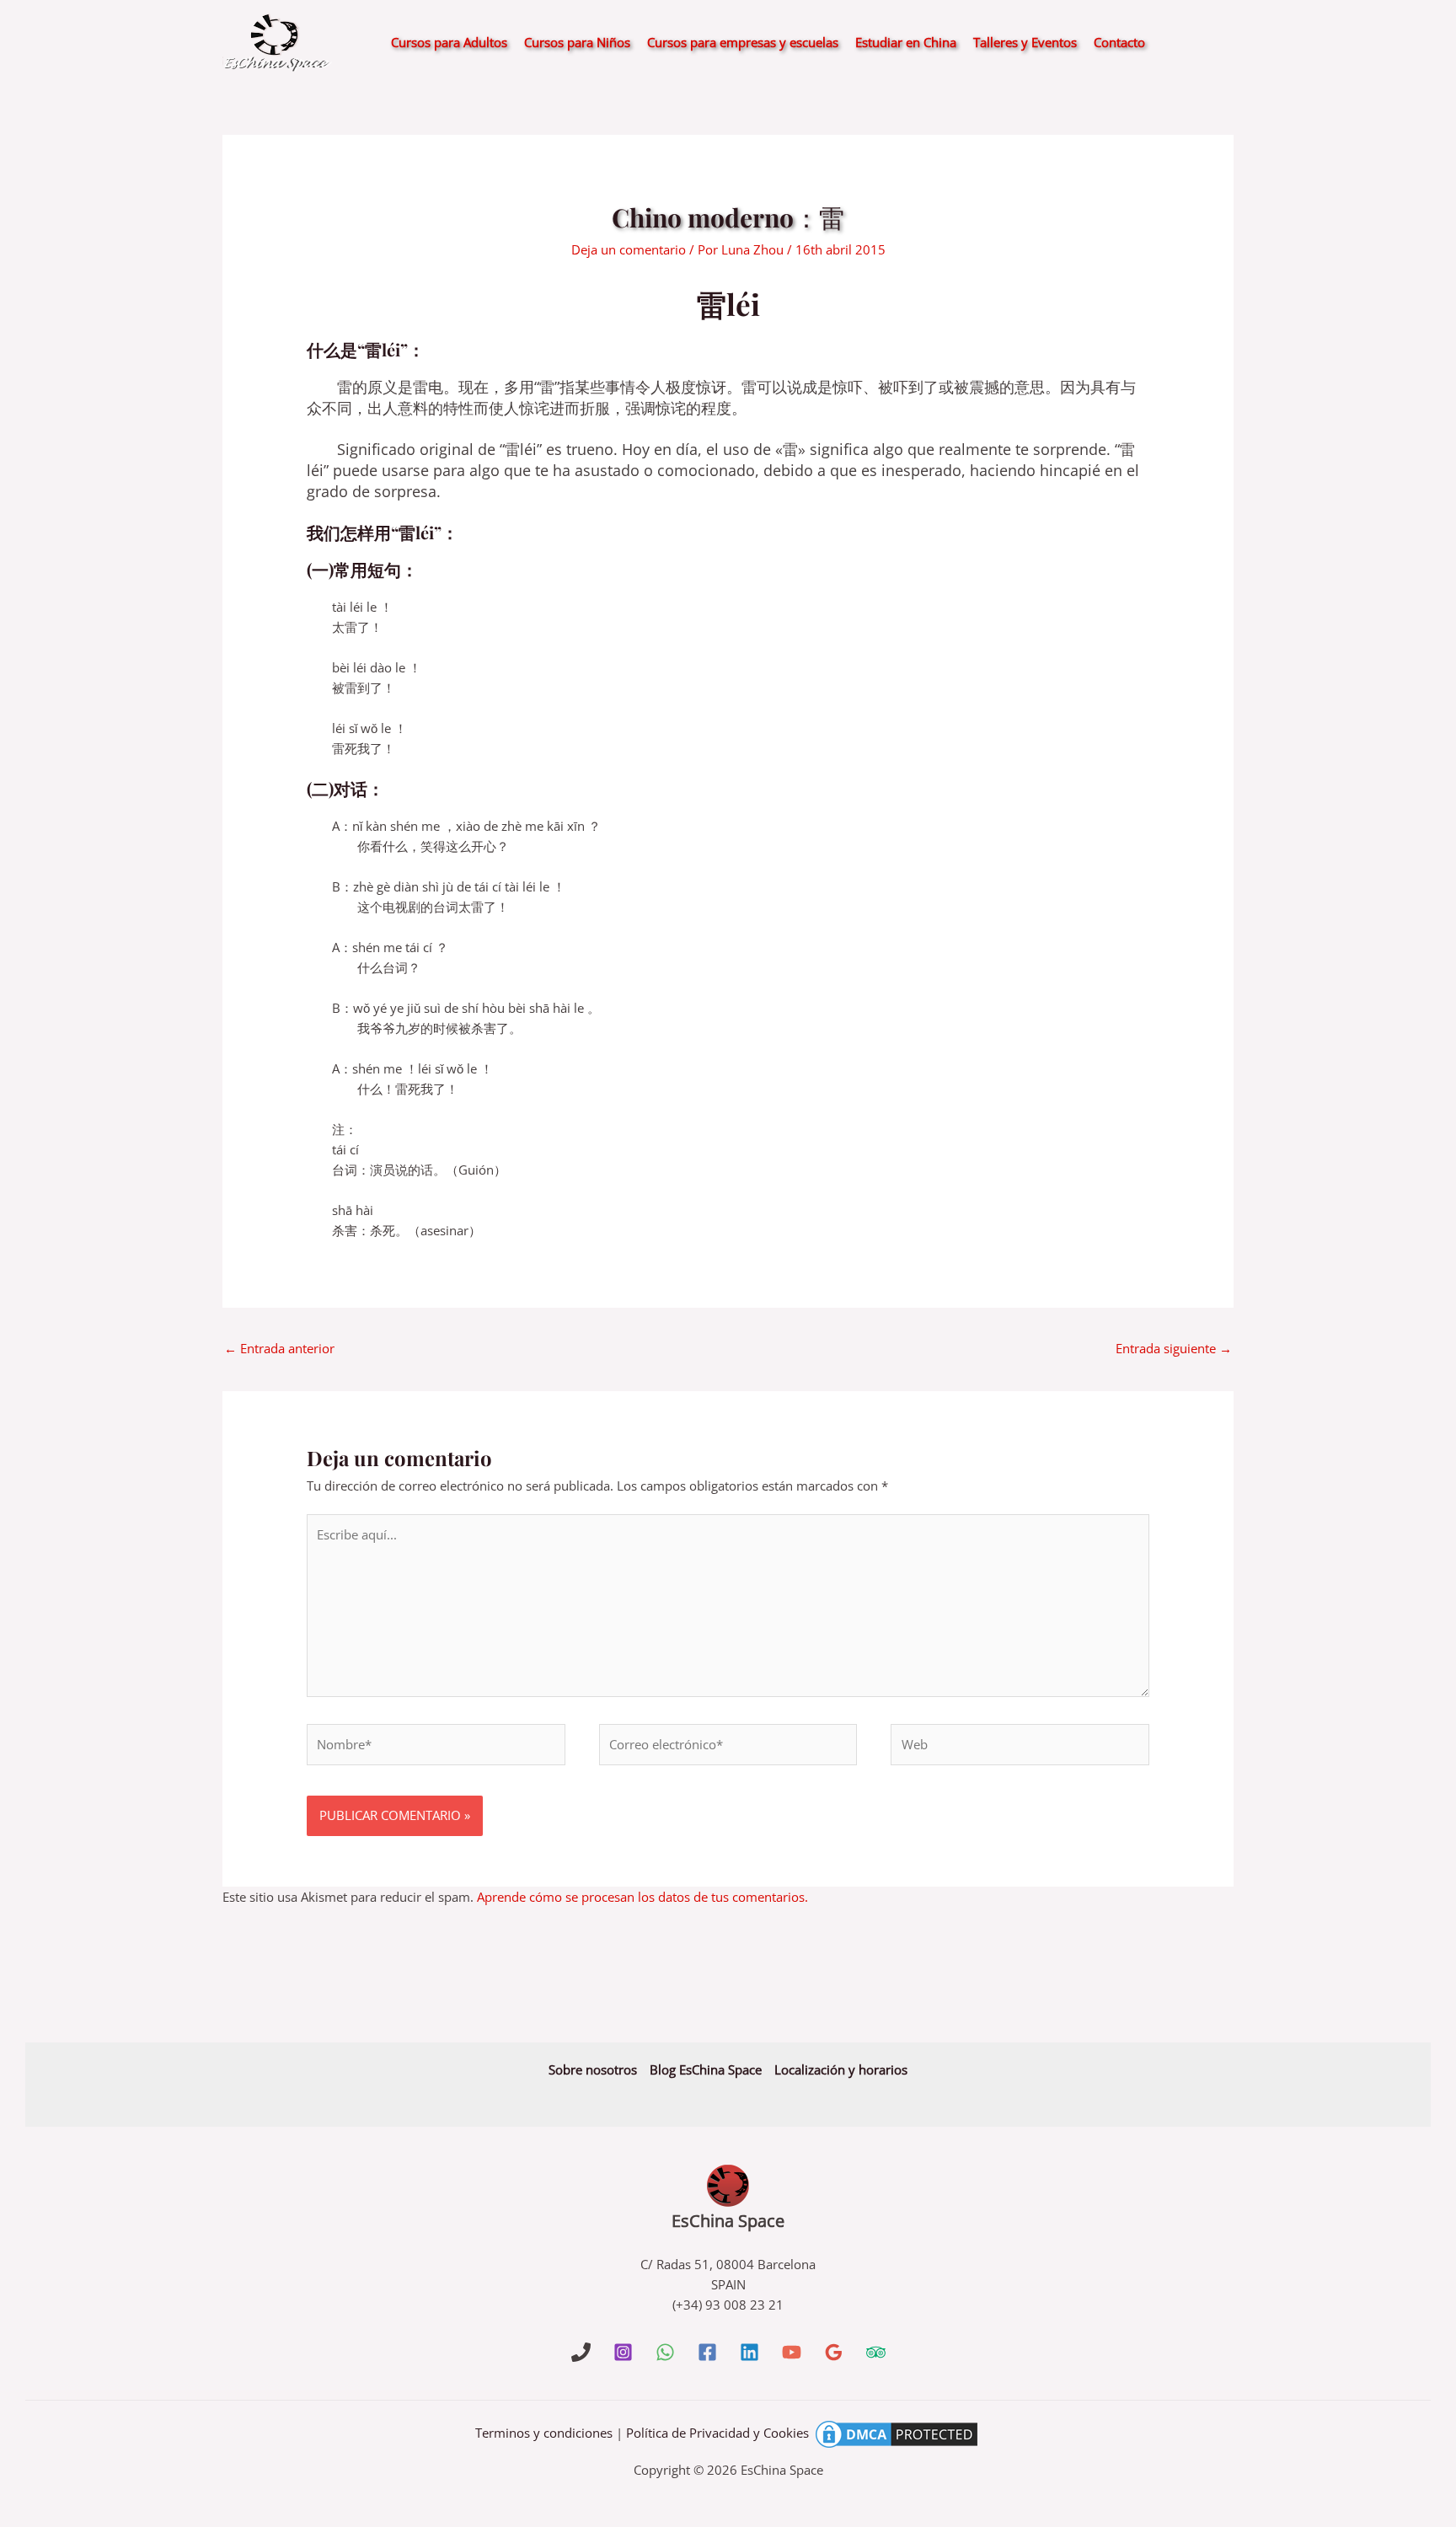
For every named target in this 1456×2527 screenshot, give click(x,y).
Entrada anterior (279, 1348)
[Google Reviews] (834, 2352)
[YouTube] (792, 2352)
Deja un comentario (629, 249)
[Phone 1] (581, 2352)
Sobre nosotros (593, 2069)
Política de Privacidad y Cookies (717, 2433)
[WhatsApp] (665, 2352)
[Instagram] (623, 2352)
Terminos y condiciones (544, 2433)
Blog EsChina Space (706, 2069)
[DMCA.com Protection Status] (897, 2433)
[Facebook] (707, 2352)
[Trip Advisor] (876, 2352)
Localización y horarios (841, 2069)
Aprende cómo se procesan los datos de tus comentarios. (642, 1897)
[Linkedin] (749, 2352)
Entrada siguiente (1174, 1348)
